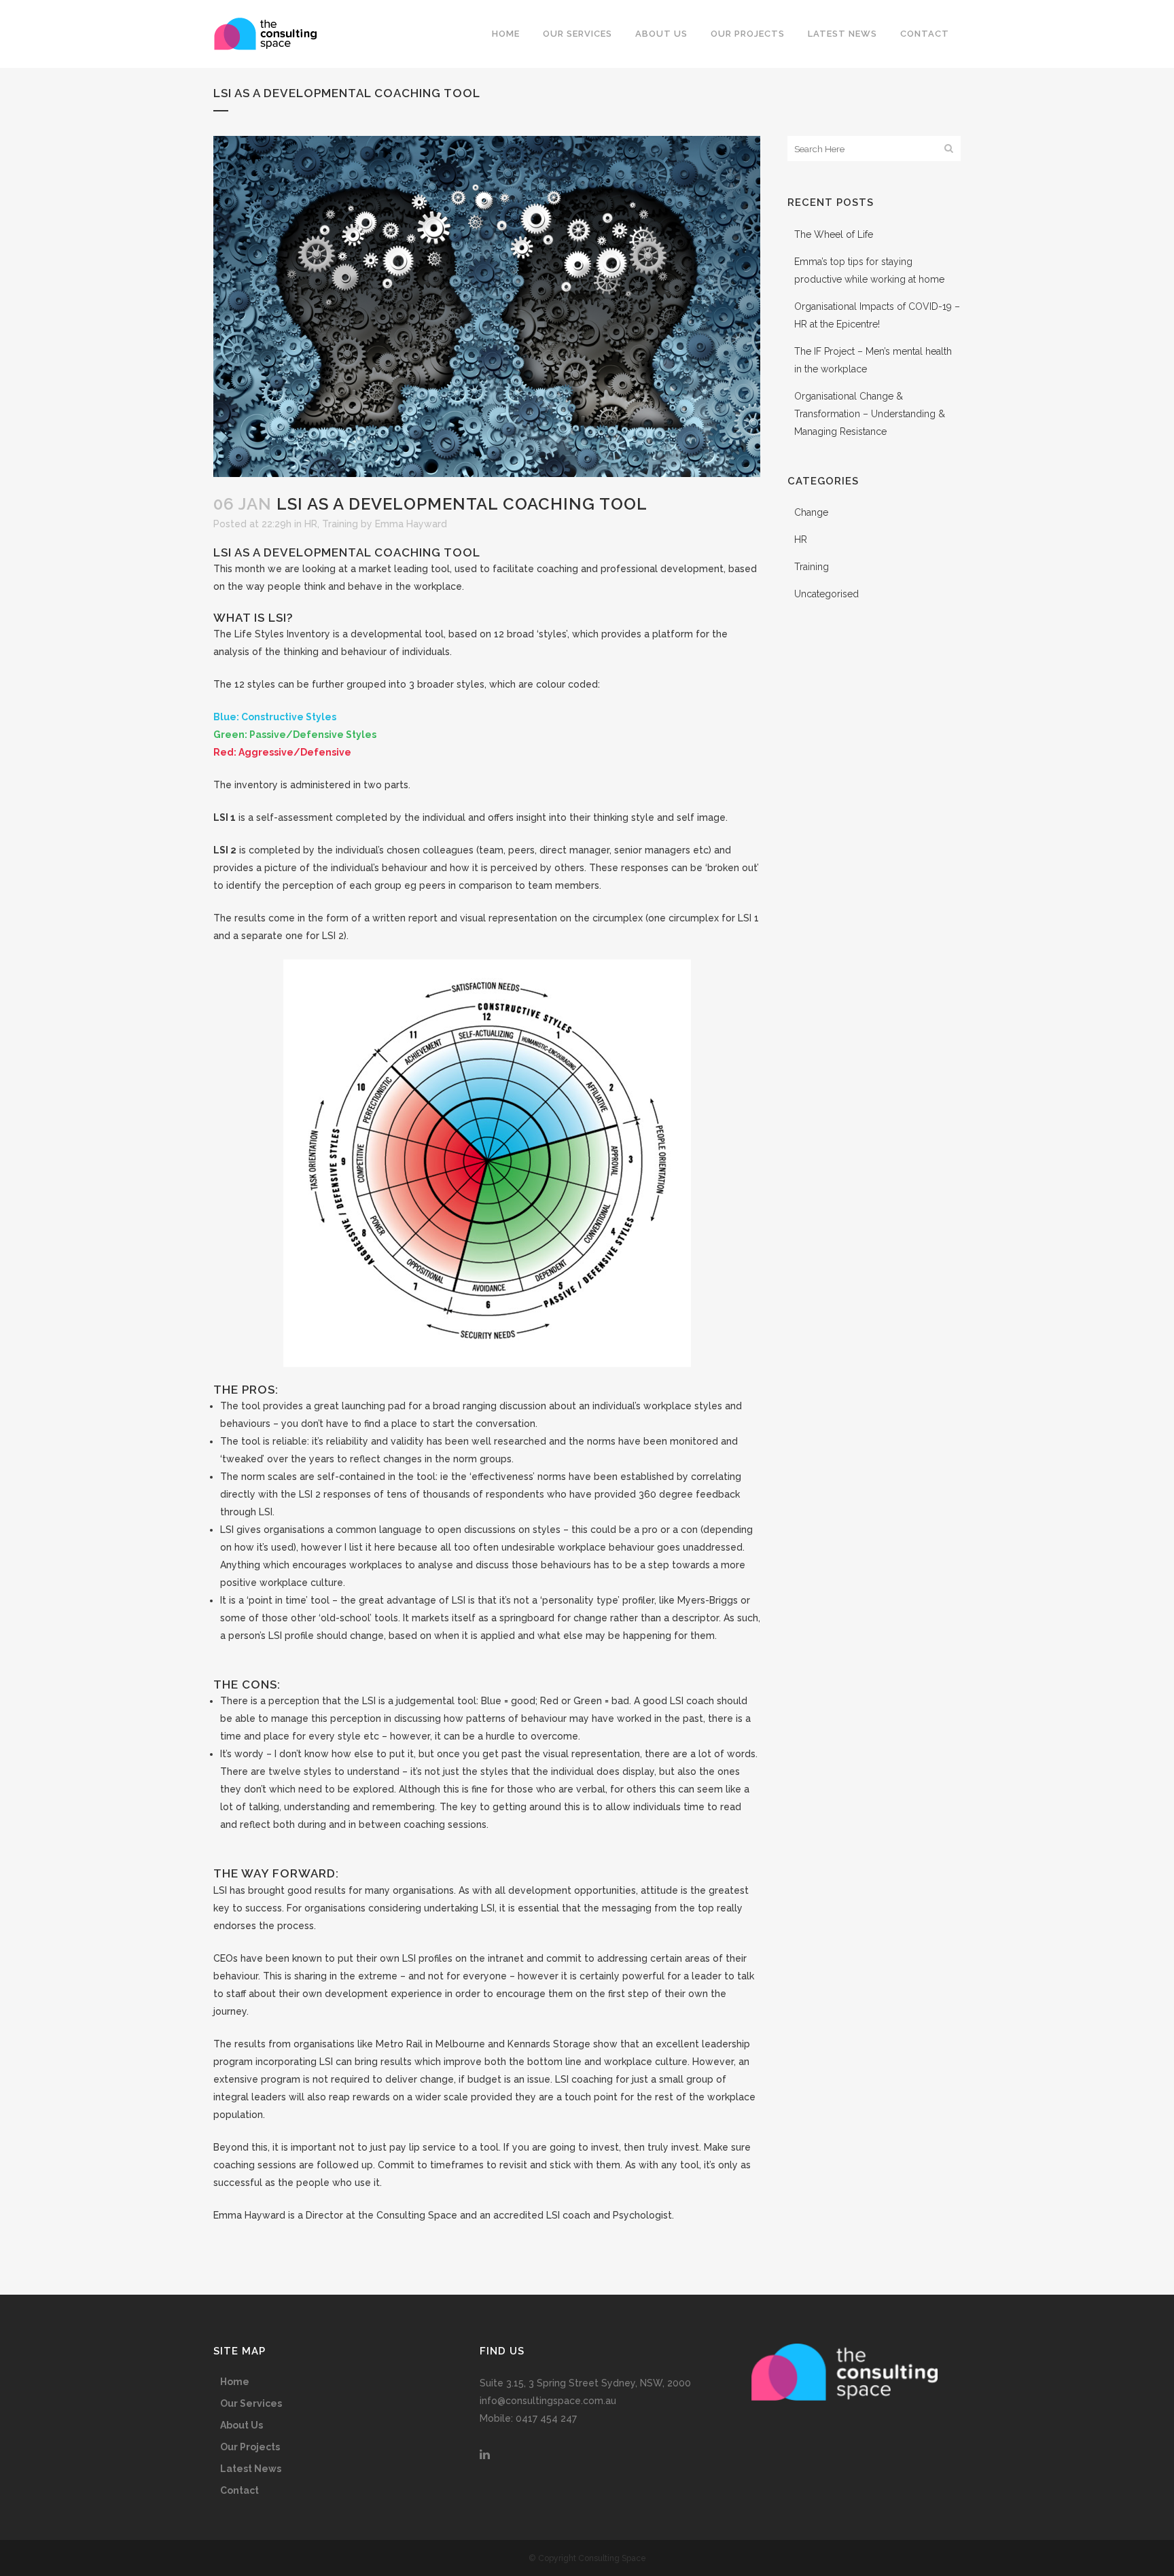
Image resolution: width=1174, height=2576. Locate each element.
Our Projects (250, 2447)
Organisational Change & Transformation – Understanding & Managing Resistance (870, 414)
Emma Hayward (411, 524)
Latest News (251, 2469)
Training (340, 524)
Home (235, 2382)
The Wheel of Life (834, 234)
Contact (239, 2490)
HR (311, 524)
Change (811, 512)
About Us (242, 2425)
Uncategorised (826, 594)
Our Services (251, 2403)
